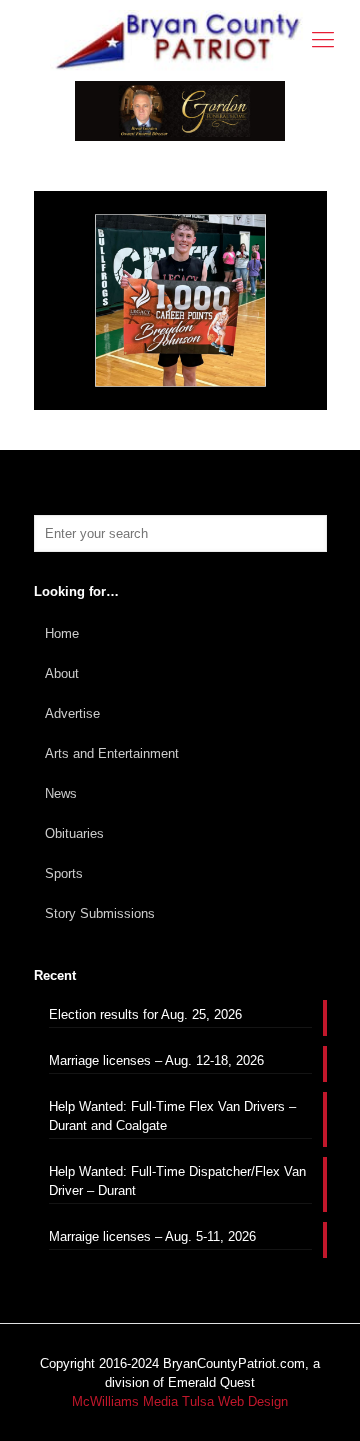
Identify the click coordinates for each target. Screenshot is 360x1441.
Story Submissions (100, 913)
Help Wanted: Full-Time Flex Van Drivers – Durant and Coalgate (172, 1116)
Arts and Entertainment (112, 753)
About (62, 673)
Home (62, 633)
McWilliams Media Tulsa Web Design (180, 1401)
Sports (64, 873)
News (61, 793)
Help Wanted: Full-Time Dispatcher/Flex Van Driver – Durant (177, 1181)
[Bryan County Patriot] (180, 40)
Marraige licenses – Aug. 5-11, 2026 (152, 1236)
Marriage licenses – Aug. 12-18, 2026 (156, 1060)
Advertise (72, 713)
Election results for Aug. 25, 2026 (145, 1014)
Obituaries (74, 833)
